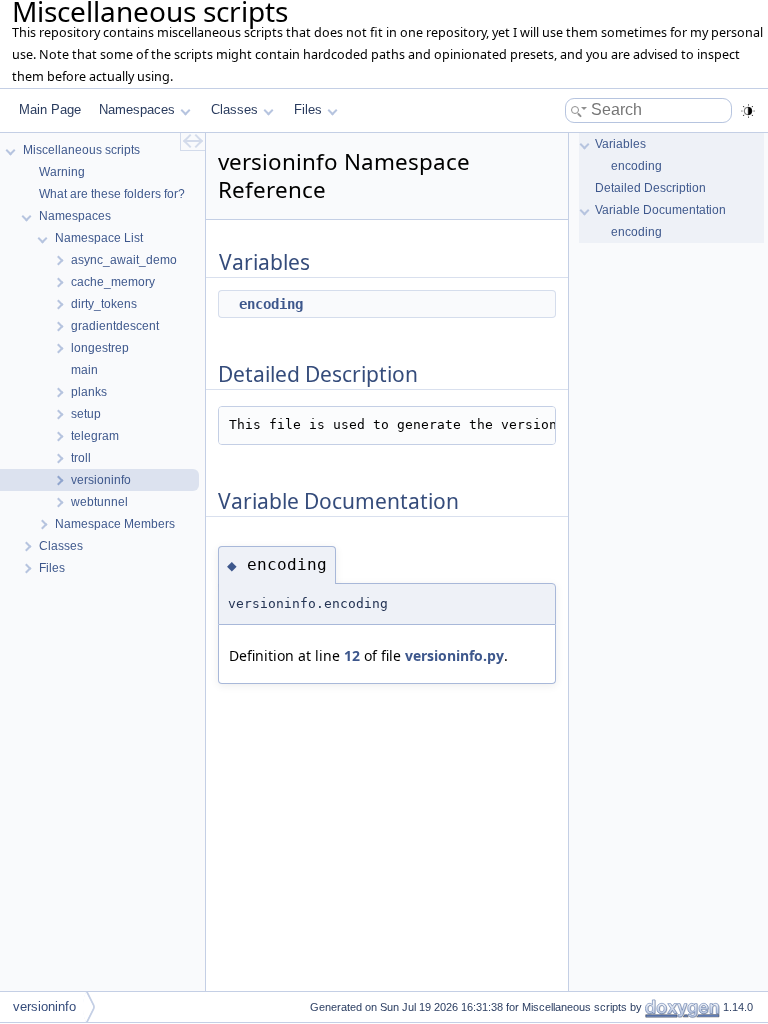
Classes (234, 109)
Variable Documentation (660, 210)
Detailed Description (650, 188)
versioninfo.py (454, 655)
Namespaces (137, 109)
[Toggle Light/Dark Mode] (748, 111)
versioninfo (44, 1006)
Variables (620, 144)
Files (308, 109)
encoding (271, 304)
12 (352, 655)
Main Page (50, 109)
